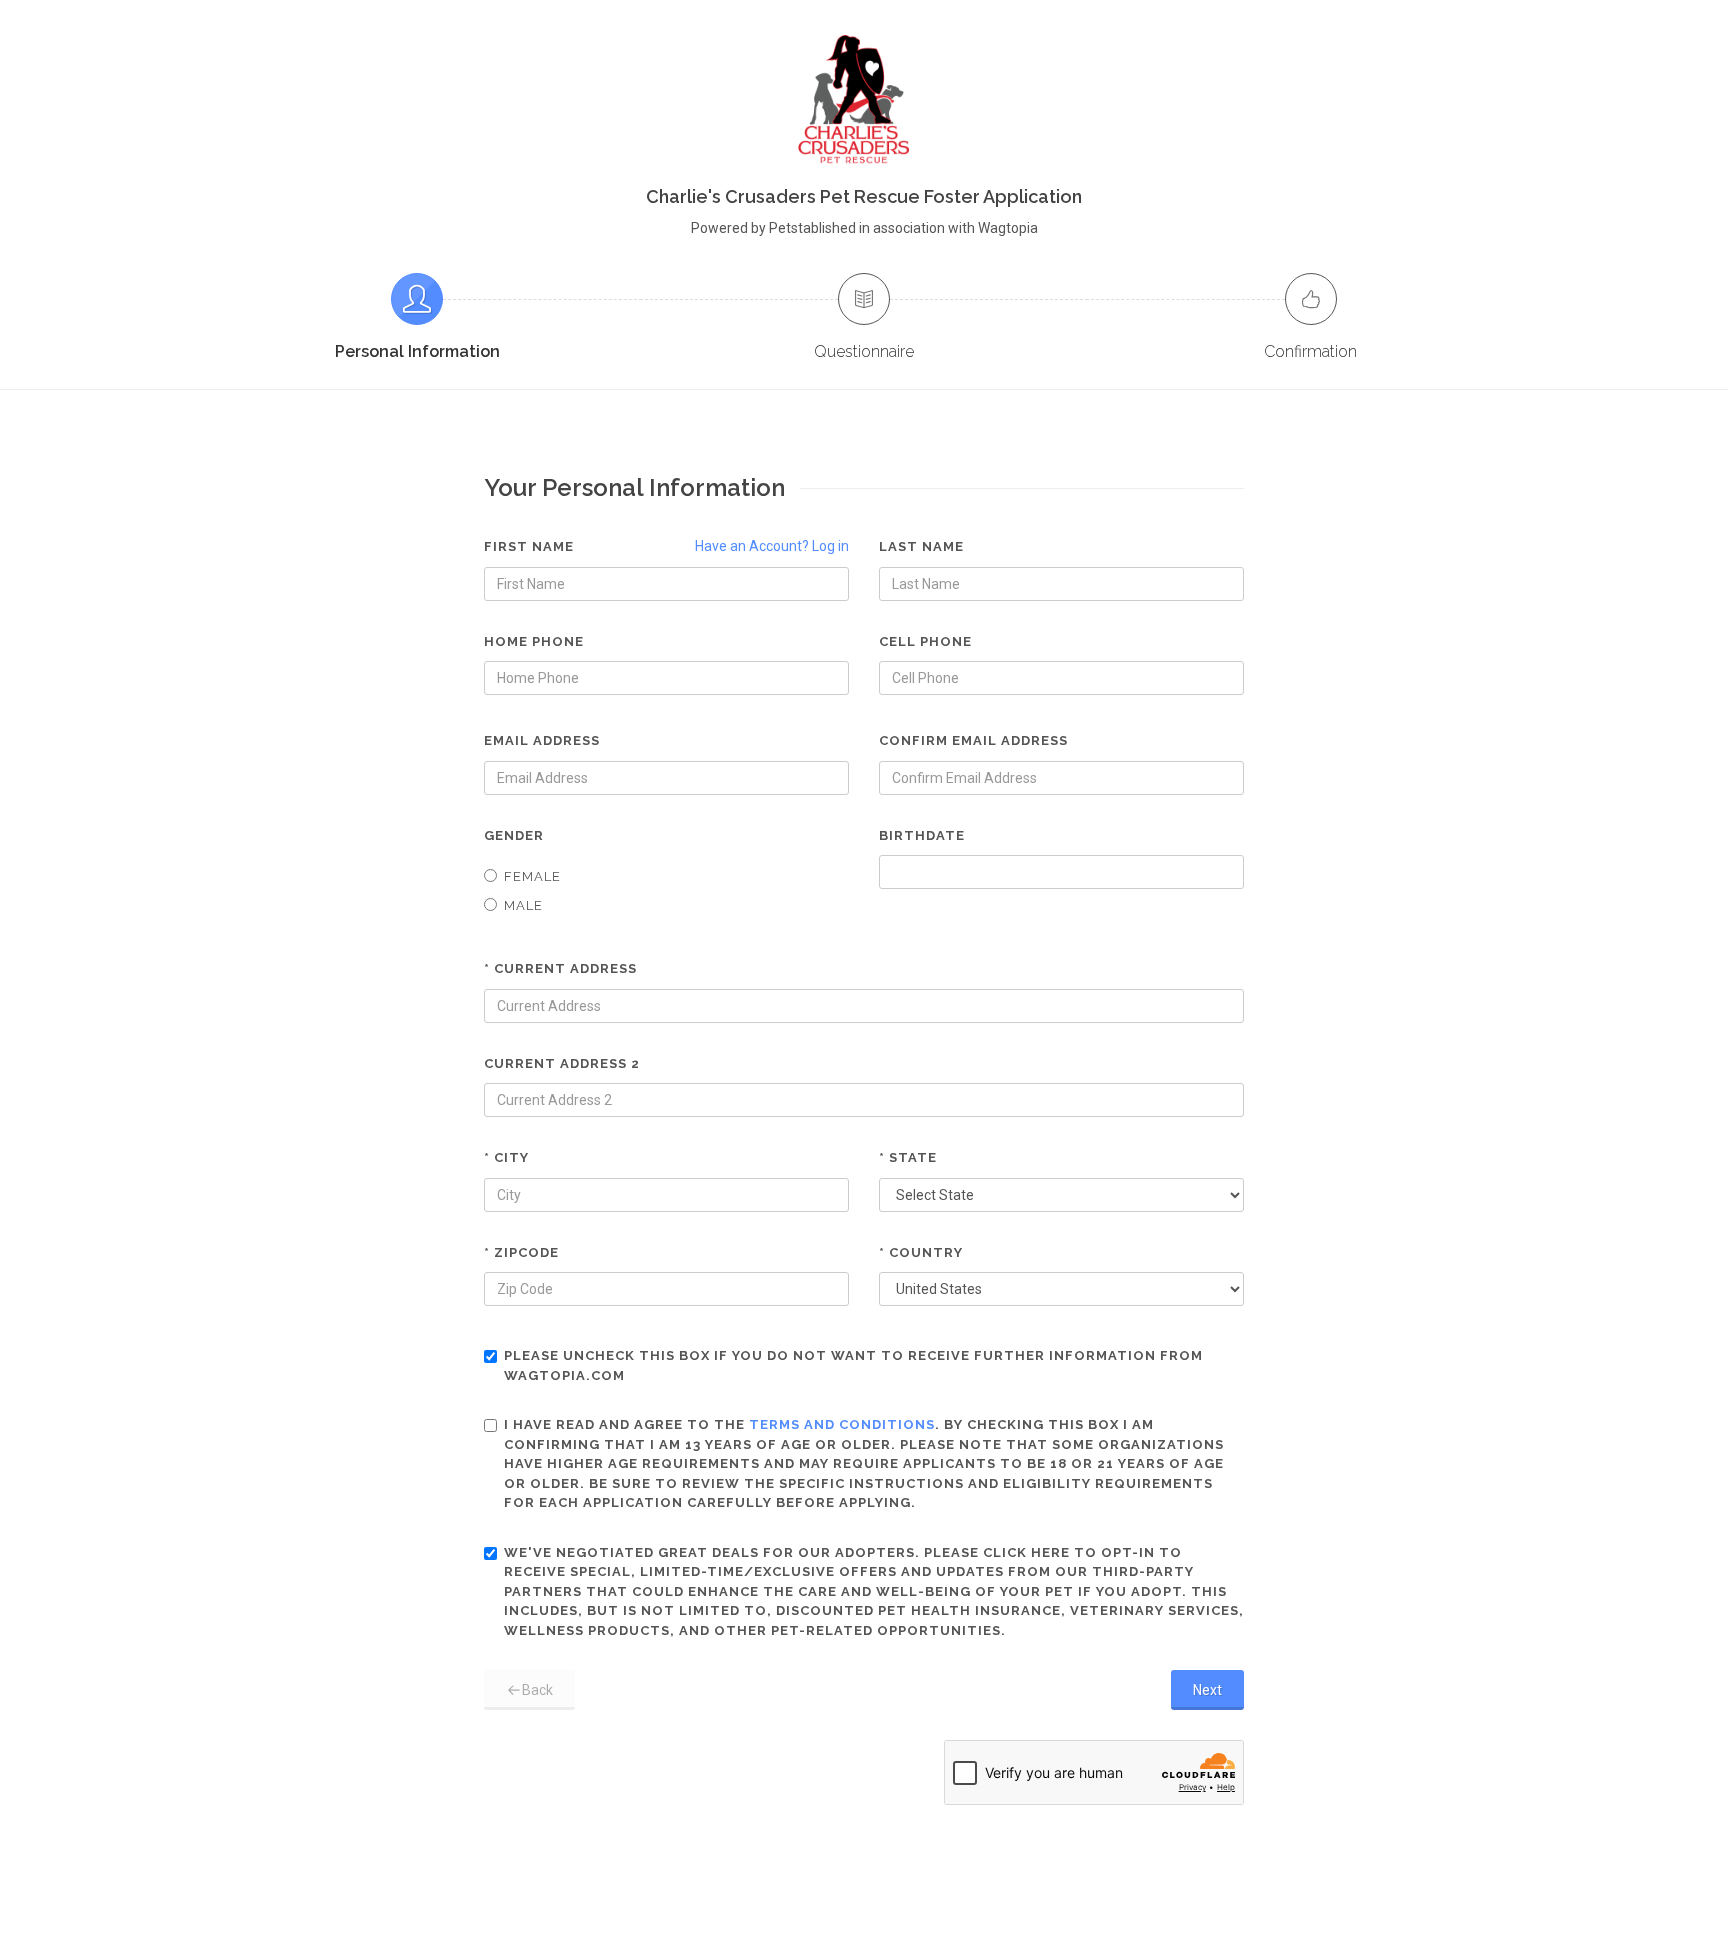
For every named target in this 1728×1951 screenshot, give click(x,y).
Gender (514, 835)
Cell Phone (925, 641)
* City (506, 1157)
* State (908, 1157)
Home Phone (534, 641)
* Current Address (560, 968)
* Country (921, 1252)
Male (523, 905)
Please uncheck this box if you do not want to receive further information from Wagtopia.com (853, 1365)
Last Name (921, 546)
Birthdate (922, 835)
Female (532, 876)
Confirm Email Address (973, 740)
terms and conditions (842, 1424)
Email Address (542, 740)
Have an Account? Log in (772, 546)
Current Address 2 (562, 1063)
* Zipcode (521, 1252)
